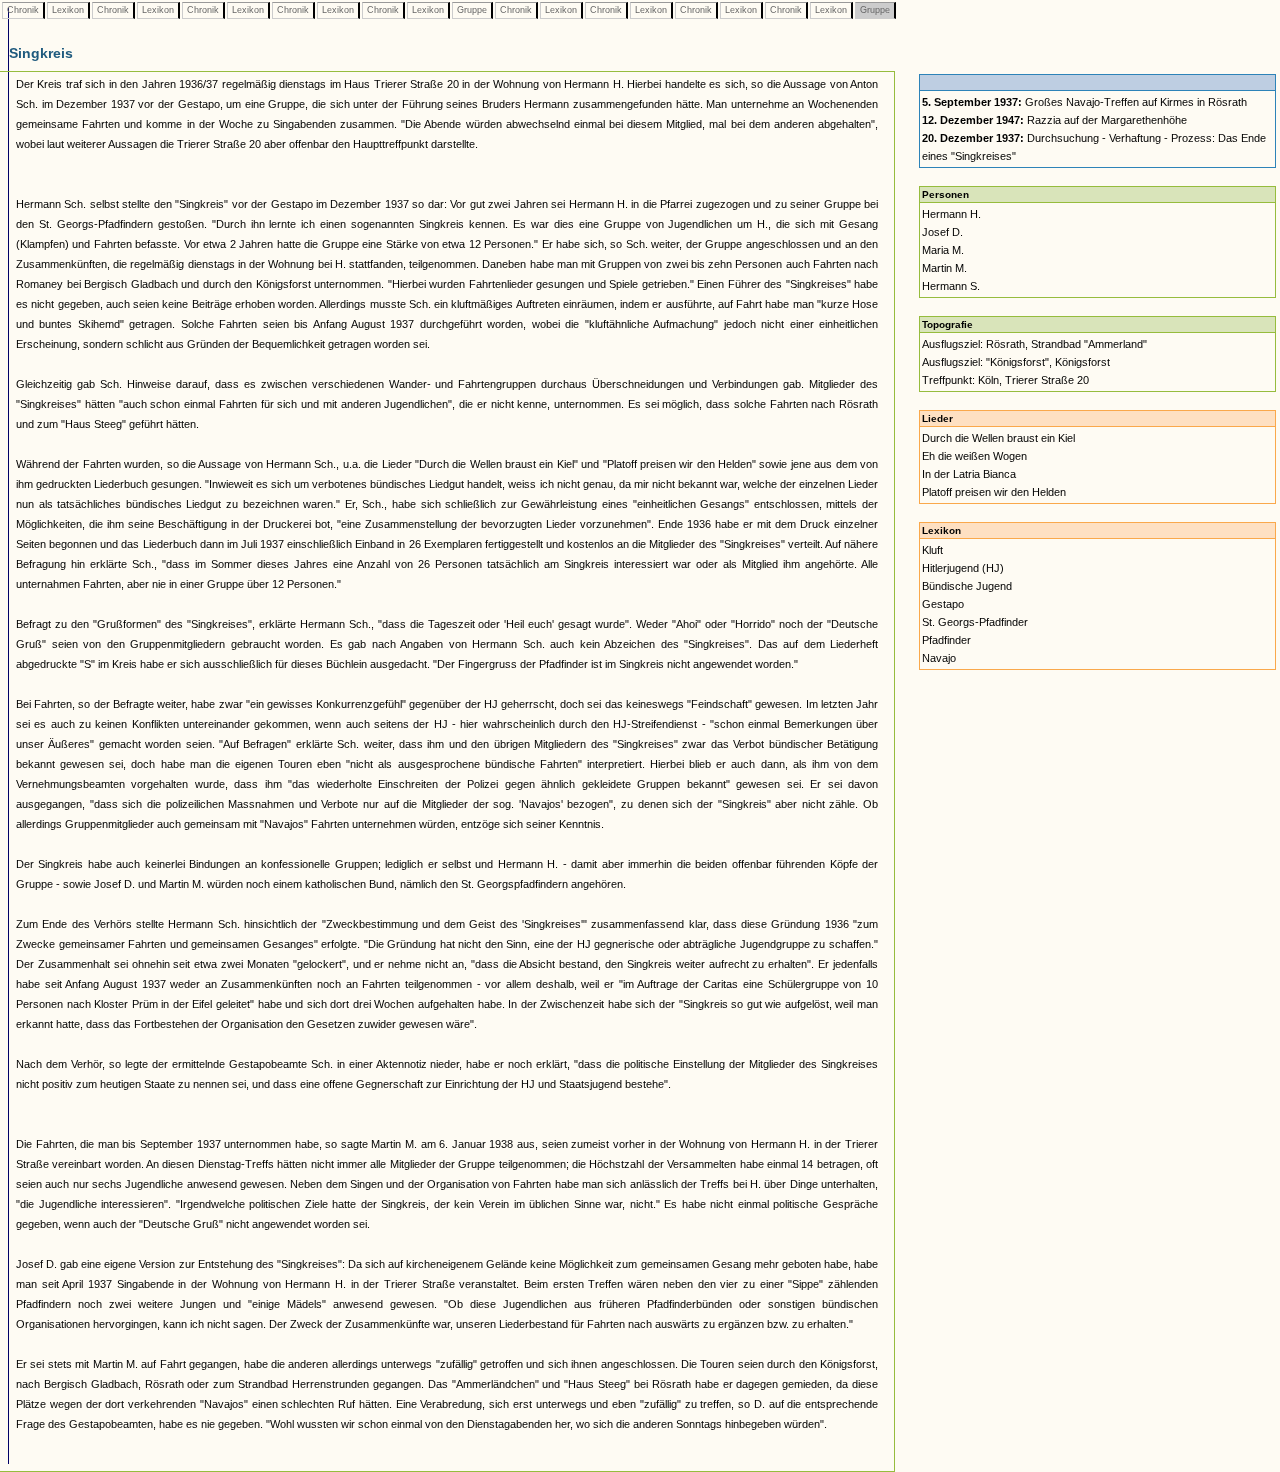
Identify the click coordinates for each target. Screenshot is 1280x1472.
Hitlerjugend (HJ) (963, 568)
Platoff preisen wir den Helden (994, 492)
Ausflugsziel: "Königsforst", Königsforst (1016, 362)
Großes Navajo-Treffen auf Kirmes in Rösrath (1084, 102)
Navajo (939, 658)
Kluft (932, 550)
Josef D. (942, 232)
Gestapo (943, 604)
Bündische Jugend (967, 586)
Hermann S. (951, 286)
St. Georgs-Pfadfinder (975, 622)
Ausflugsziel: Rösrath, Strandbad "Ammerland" (1034, 344)
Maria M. (943, 250)
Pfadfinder (946, 640)
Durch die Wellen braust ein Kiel (998, 438)
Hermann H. (951, 214)
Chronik (23, 10)
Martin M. (944, 268)
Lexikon (68, 10)
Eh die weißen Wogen (974, 456)
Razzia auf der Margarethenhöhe (1054, 120)
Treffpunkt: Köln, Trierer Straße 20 (1005, 380)
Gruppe (472, 10)
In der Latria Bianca (969, 474)
